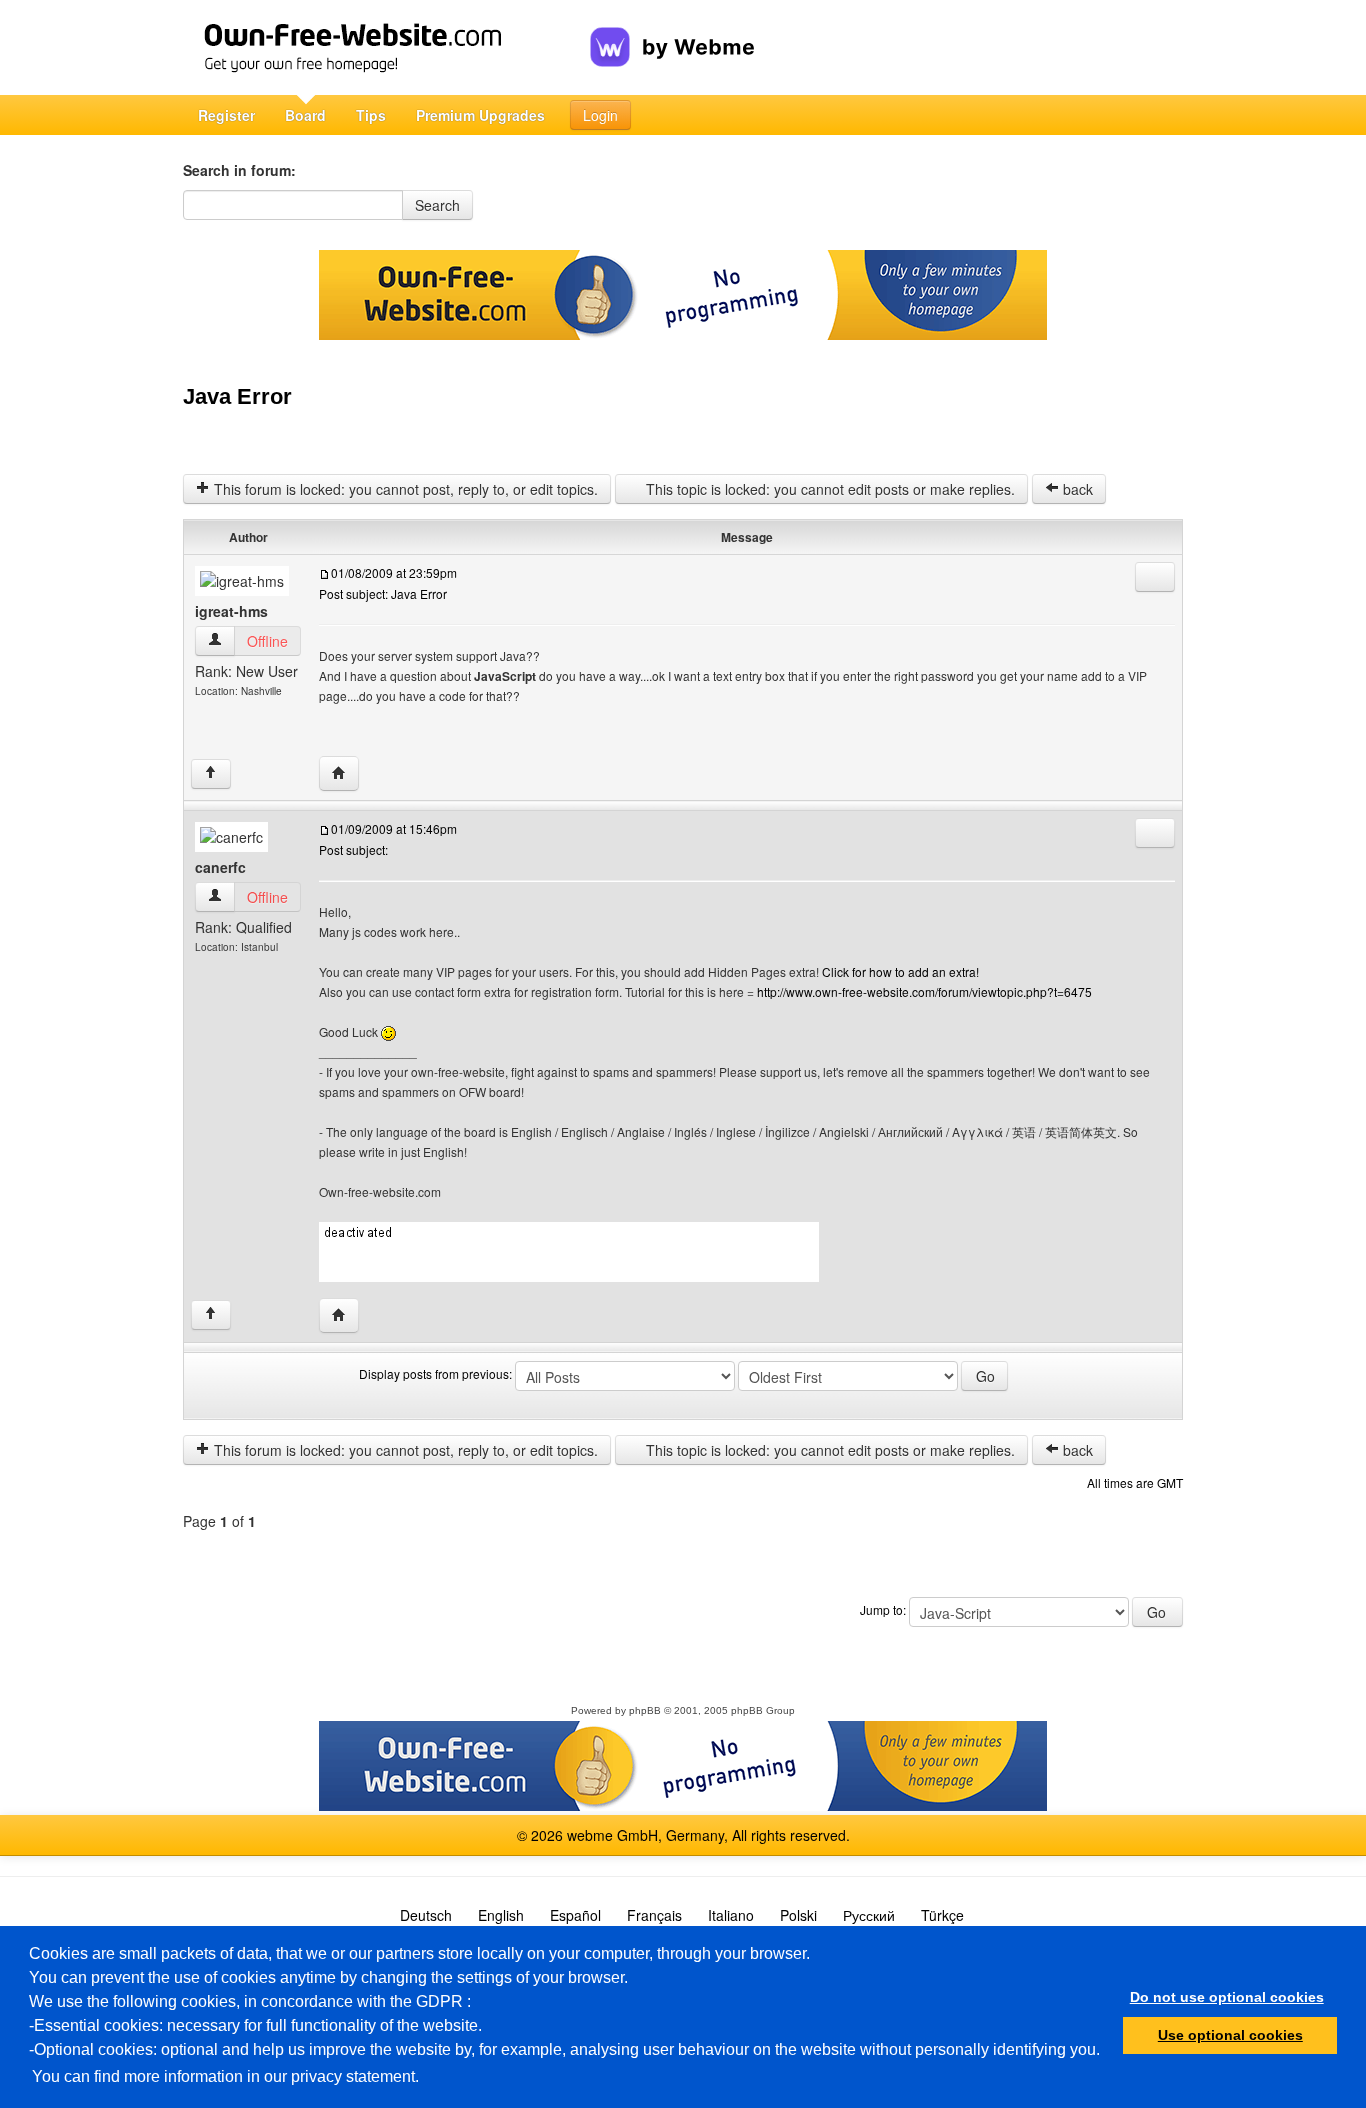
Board (305, 115)
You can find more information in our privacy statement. (225, 2076)
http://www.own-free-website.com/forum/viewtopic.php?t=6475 (924, 991)
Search (437, 205)
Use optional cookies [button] (1230, 2035)
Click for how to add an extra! (900, 971)
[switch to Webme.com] (672, 31)
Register (226, 115)
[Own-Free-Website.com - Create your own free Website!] (386, 47)
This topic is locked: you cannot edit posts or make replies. (828, 489)
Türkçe (942, 1915)
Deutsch (426, 1915)
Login (600, 115)
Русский (869, 1915)
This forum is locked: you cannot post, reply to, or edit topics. (404, 489)
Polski (798, 1915)
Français (654, 1915)
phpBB (645, 1710)
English (501, 1915)
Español (575, 1915)
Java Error (237, 396)
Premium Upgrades (480, 115)
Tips (371, 115)
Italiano (731, 1915)
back (1076, 489)
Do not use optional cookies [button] (1227, 1997)
